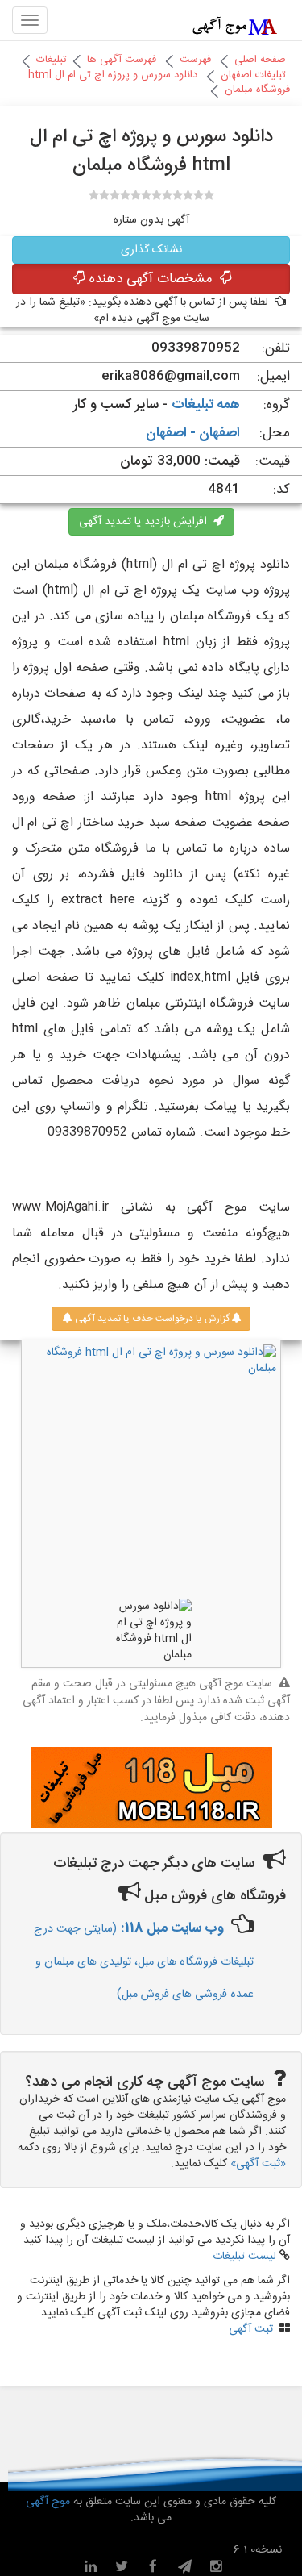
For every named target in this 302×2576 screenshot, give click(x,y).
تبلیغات (52, 60)
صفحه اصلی (260, 60)
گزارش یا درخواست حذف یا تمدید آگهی (151, 1319)
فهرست (195, 60)
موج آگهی (48, 2502)
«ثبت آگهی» (258, 2164)
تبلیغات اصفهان (253, 75)
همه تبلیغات (206, 405)
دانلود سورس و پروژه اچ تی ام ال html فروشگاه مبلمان (159, 83)
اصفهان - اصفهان (193, 433)
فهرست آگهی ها (122, 60)
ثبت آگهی (251, 2329)
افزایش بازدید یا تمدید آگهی (146, 522)
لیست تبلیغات (244, 2257)
